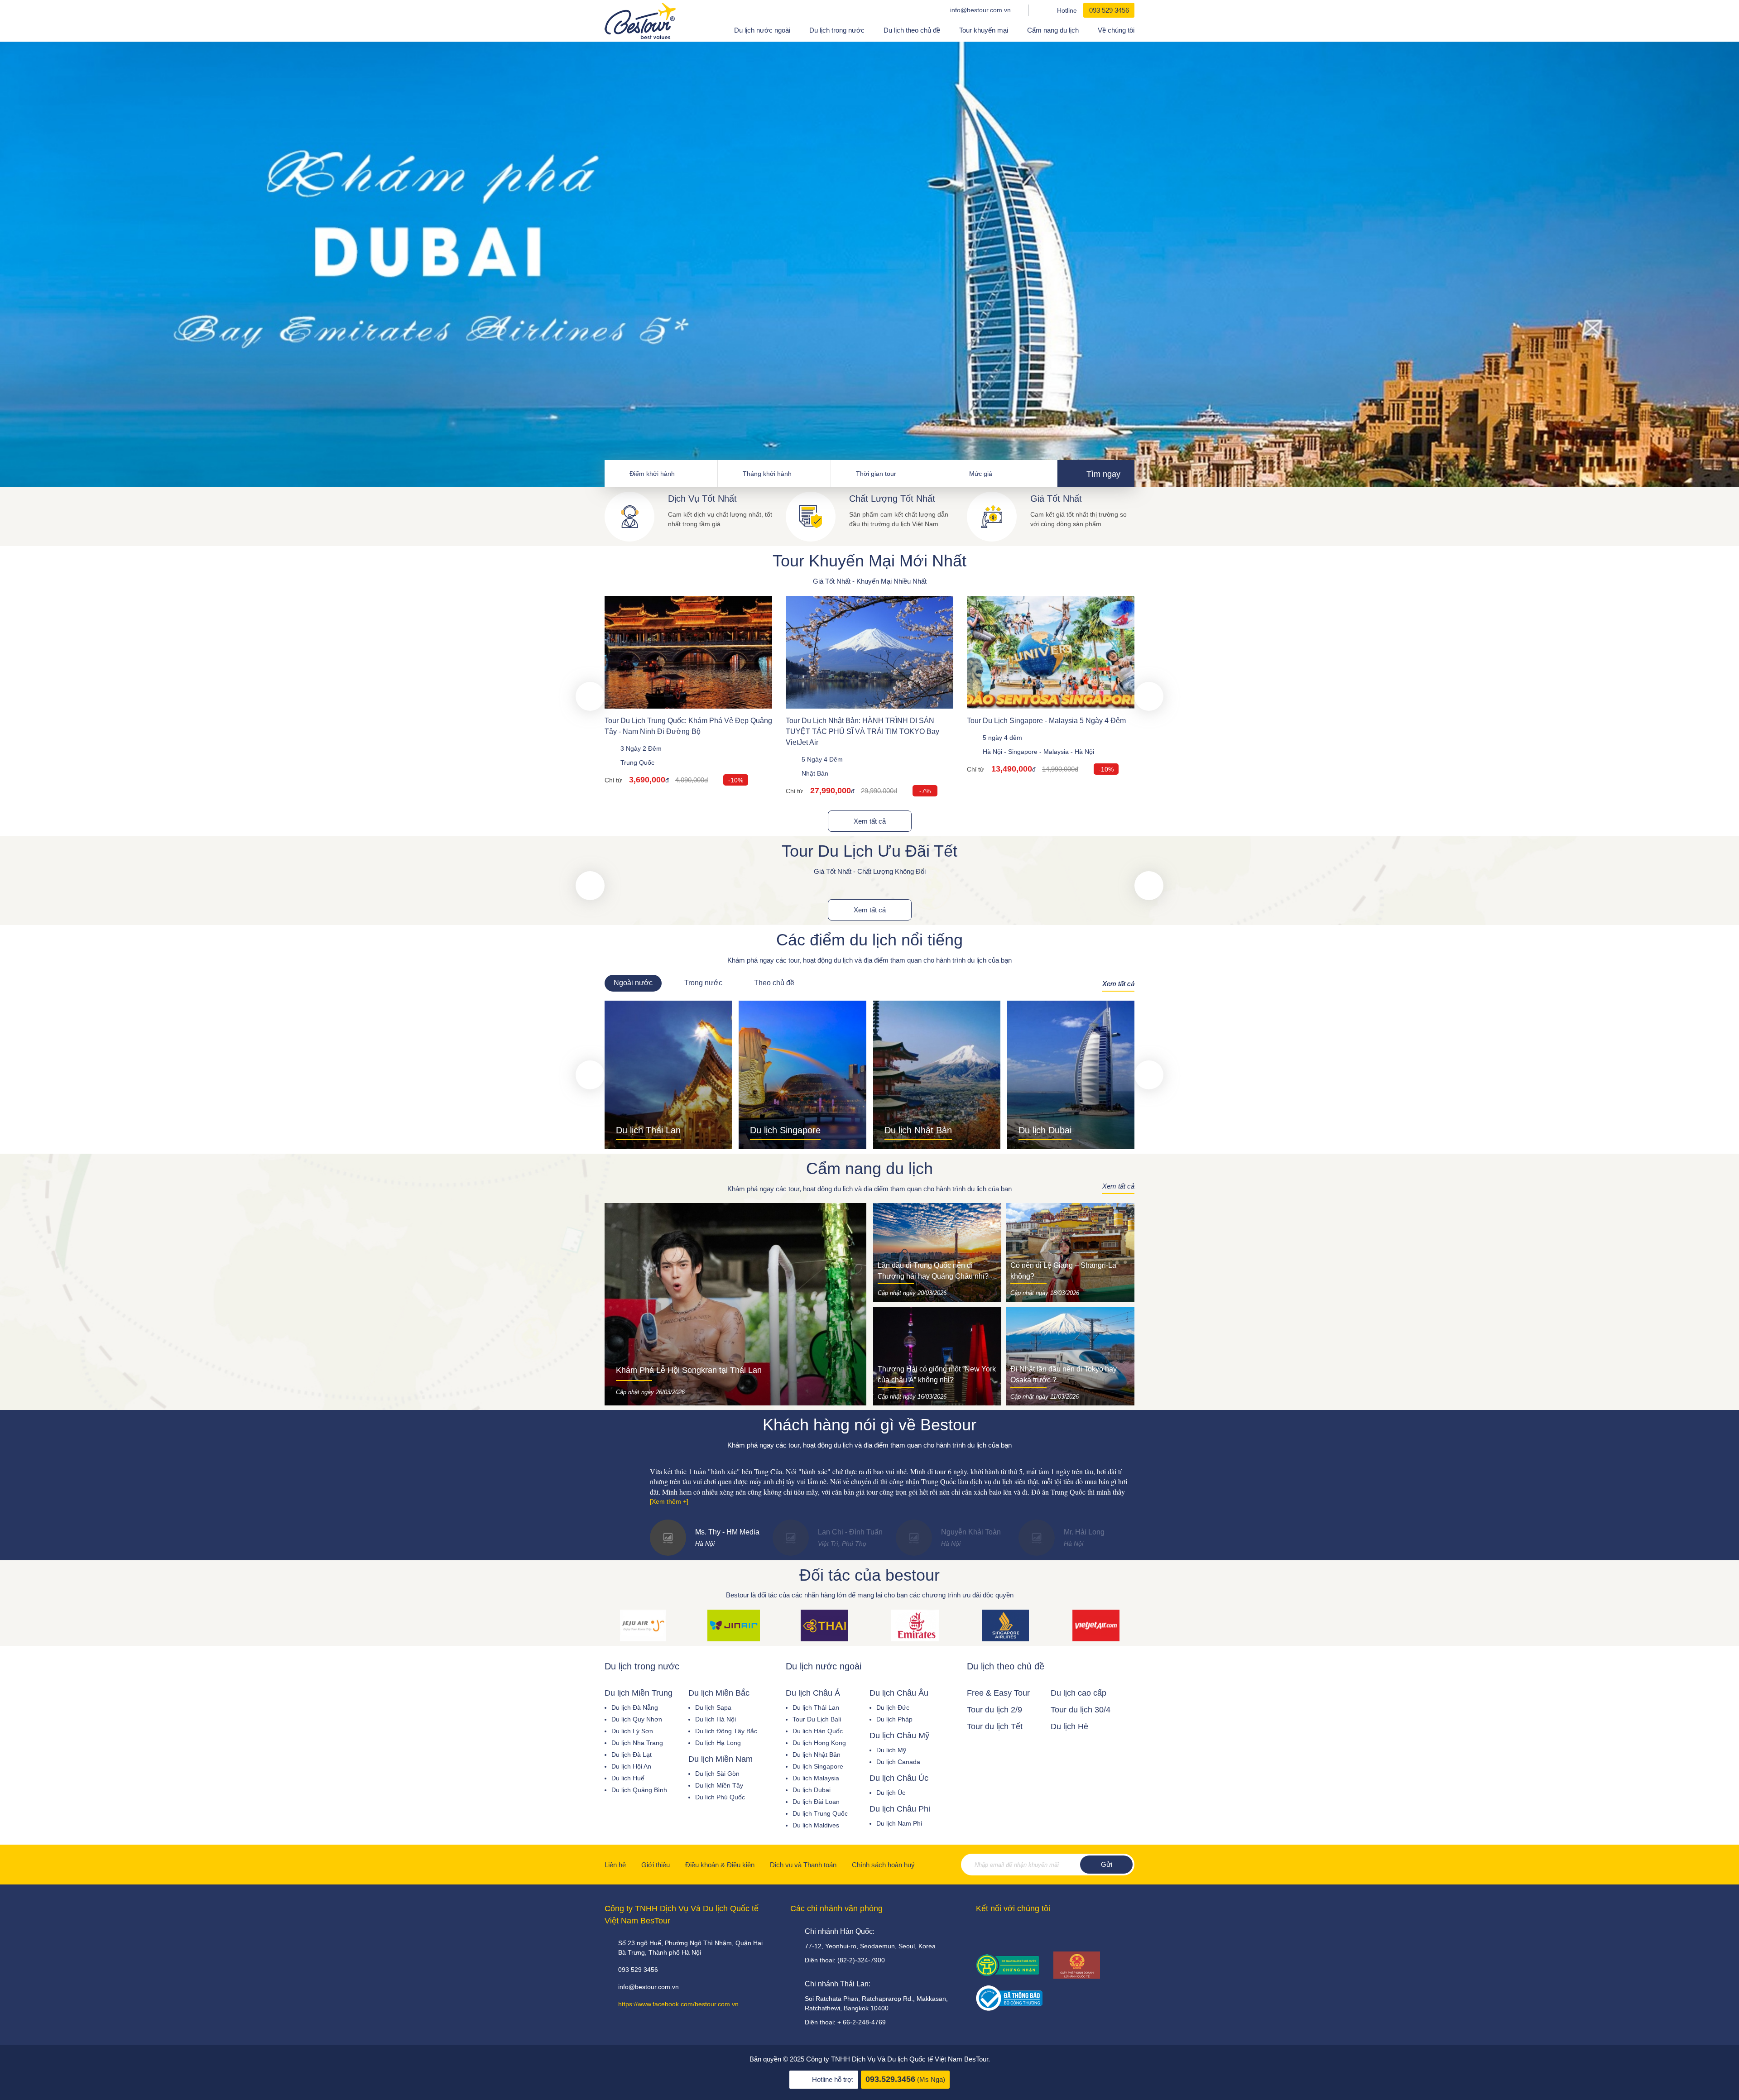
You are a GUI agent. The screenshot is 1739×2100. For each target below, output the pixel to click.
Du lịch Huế (628, 1778)
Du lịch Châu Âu (899, 1693)
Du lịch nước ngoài (762, 30)
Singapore (1023, 752)
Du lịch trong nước (837, 30)
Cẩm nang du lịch (1053, 30)
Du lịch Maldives (816, 1825)
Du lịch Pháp (894, 1719)
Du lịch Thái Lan (816, 1707)
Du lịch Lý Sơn (632, 1731)
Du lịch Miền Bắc (719, 1693)
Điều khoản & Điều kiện (720, 1865)
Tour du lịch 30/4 (1081, 1710)
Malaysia (1056, 752)
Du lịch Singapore (818, 1766)
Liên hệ (615, 1865)
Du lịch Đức (893, 1707)
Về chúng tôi (1116, 30)
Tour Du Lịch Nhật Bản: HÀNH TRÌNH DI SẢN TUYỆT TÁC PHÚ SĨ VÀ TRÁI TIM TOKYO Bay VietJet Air (862, 731)
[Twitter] (1018, 1932)
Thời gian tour (876, 474)
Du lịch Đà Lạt (632, 1755)
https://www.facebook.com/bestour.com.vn (678, 2004)
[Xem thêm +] (669, 1501)
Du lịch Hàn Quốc (818, 1731)
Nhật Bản (815, 773)
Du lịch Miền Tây (719, 1785)
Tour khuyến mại (984, 30)
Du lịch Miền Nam (721, 1759)
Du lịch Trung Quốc (820, 1813)
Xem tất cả (870, 821)
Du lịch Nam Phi (899, 1823)
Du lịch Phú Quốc (720, 1797)
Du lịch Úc (891, 1793)
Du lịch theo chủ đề (912, 30)
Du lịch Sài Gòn (717, 1774)
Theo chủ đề (774, 983)
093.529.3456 (890, 2079)
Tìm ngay (1102, 474)
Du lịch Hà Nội (716, 1719)
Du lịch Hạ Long (718, 1743)
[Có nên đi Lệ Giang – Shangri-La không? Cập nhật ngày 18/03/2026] (1070, 1252)
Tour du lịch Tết (995, 1726)
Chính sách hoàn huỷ (883, 1865)
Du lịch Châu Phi (900, 1809)
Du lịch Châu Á (813, 1693)
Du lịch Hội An (631, 1766)
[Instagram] (1038, 1932)
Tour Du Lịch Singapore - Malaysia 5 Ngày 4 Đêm (1046, 721)
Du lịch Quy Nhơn (637, 1719)
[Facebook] (979, 1932)
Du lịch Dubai (812, 1790)
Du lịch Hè (1069, 1726)
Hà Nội (992, 752)
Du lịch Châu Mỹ (899, 1736)
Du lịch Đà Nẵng (635, 1707)
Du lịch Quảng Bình (639, 1790)
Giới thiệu (656, 1865)
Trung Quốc (637, 762)
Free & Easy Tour (998, 1693)
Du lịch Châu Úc (899, 1778)
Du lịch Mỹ (891, 1750)
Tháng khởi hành (767, 474)
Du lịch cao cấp (1078, 1693)
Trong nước (703, 983)
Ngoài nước (633, 983)
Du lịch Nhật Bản (817, 1755)
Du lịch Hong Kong (819, 1743)
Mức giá (981, 474)
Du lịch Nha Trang (637, 1743)
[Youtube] (999, 1932)
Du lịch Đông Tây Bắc (726, 1731)
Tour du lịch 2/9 (994, 1710)
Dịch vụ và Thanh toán (803, 1865)
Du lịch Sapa (713, 1707)
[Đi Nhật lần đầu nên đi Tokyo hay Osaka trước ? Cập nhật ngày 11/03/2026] (1070, 1356)
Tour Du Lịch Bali (817, 1719)
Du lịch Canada (898, 1762)
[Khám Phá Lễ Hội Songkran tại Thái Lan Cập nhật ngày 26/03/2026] (735, 1304)
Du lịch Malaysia (816, 1778)
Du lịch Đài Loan (816, 1802)
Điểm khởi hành (652, 474)
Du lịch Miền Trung (639, 1693)
